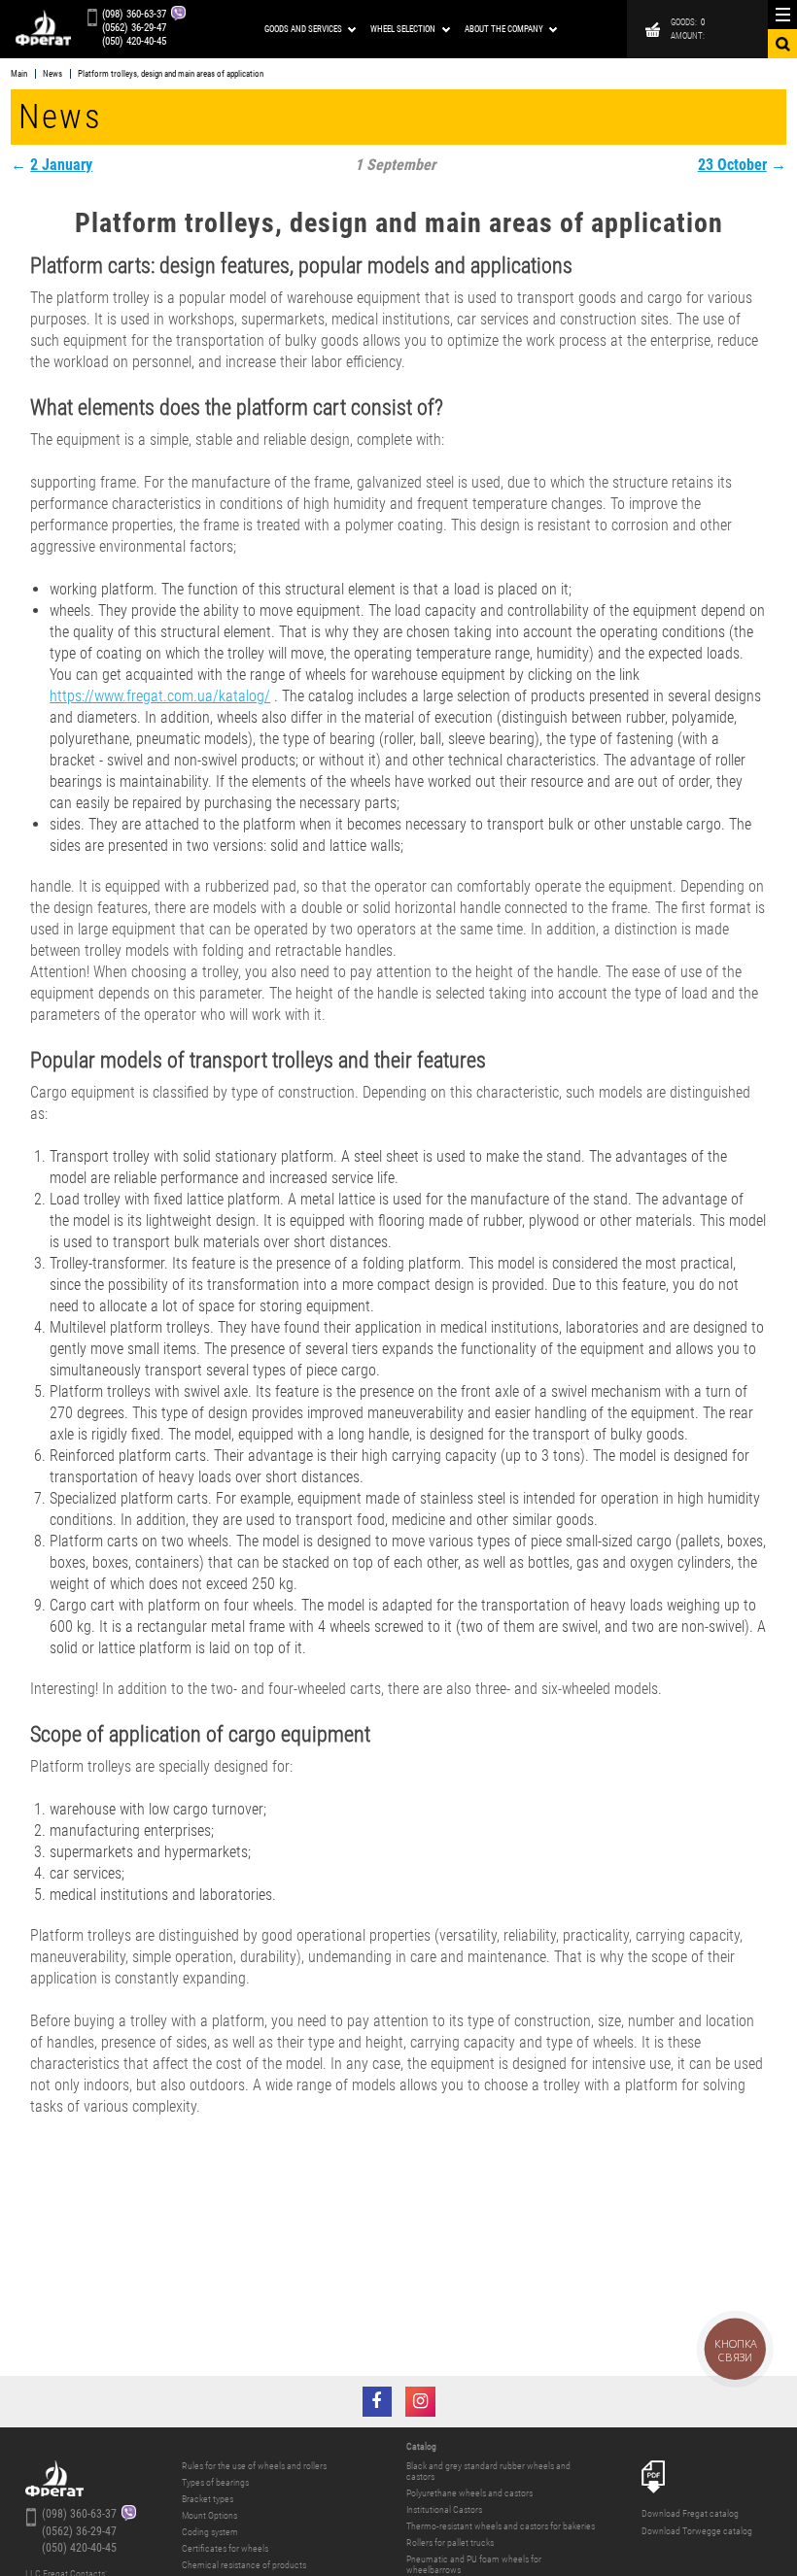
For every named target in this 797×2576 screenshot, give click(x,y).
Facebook (378, 2402)
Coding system (210, 2532)
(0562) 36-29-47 (134, 29)
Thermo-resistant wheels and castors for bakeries (501, 2526)
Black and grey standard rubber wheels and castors (488, 2471)
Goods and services (303, 29)
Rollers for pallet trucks (450, 2542)
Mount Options (209, 2515)
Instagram (420, 2402)
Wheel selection (403, 29)
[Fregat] (43, 30)
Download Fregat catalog (690, 2513)
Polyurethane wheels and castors (469, 2493)
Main (19, 74)
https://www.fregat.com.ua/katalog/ (160, 696)
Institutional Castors (444, 2509)
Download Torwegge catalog (697, 2531)
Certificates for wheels (225, 2548)
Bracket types (208, 2499)
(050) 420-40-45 (134, 42)
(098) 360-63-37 (134, 15)
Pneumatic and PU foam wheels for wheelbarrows (474, 2564)
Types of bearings (215, 2482)
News (52, 74)
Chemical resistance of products (244, 2565)
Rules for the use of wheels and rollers (254, 2466)
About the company (504, 29)
